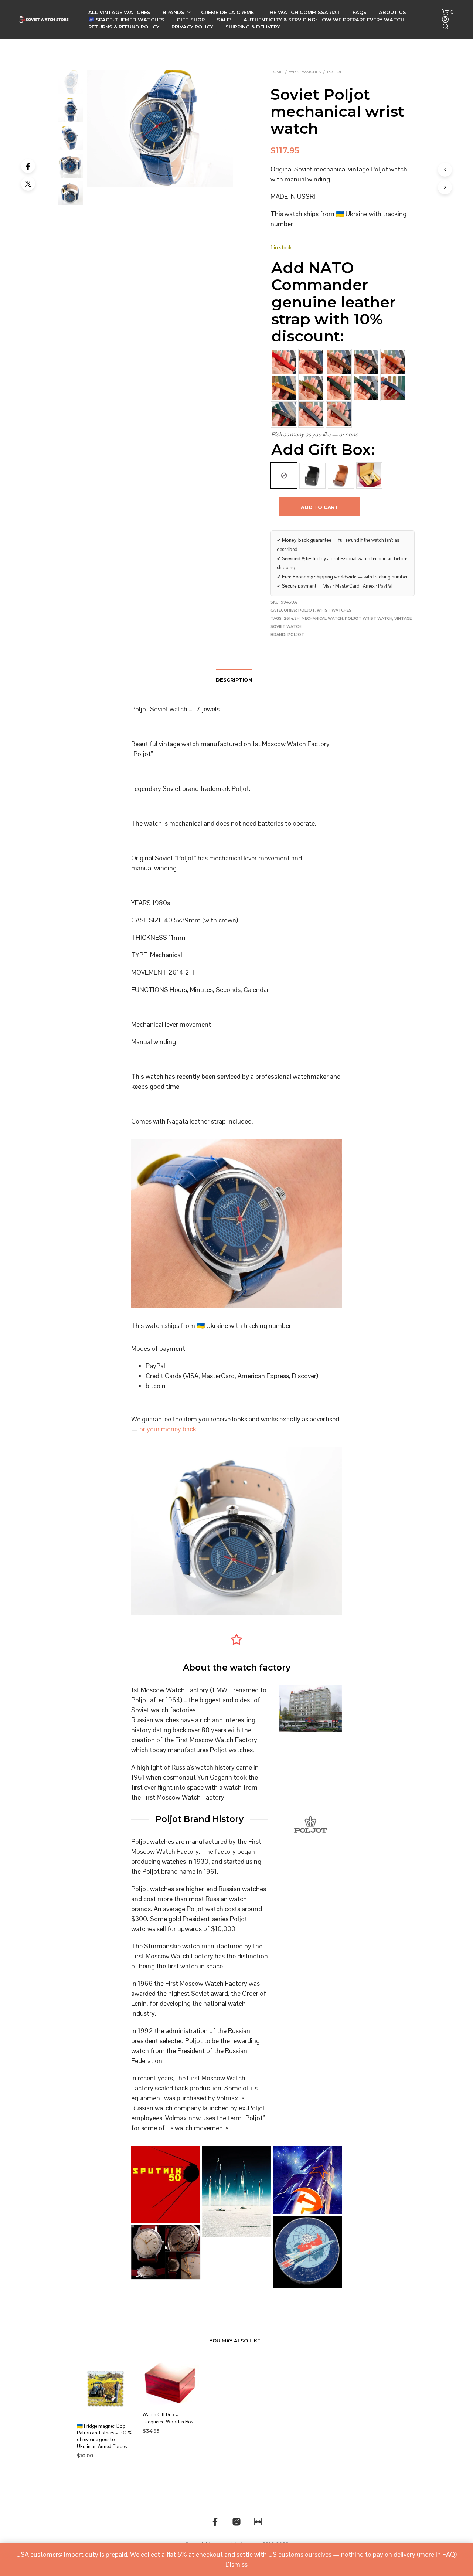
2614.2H (292, 618)
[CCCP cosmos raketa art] (307, 2252)
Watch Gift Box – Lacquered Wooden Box (168, 2418)
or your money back (168, 1429)
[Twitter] (28, 184)
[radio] (284, 475)
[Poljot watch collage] (166, 2252)
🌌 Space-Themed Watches (126, 20)
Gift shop (191, 20)
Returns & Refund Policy (124, 27)
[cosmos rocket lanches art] (237, 2192)
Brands (173, 12)
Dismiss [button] (236, 2564)
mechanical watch (322, 618)
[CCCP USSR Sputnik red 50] (166, 2184)
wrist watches (305, 72)
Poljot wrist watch (369, 618)
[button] (448, 12)
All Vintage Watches (119, 12)
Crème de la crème (227, 12)
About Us (392, 12)
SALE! (224, 20)
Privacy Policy (192, 27)
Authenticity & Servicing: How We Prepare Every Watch (324, 20)
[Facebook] (28, 166)
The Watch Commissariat (303, 12)
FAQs (360, 12)
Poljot (334, 72)
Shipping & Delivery (253, 27)
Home (277, 72)
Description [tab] (234, 680)
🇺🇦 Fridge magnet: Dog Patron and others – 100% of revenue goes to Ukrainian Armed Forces (104, 2436)
